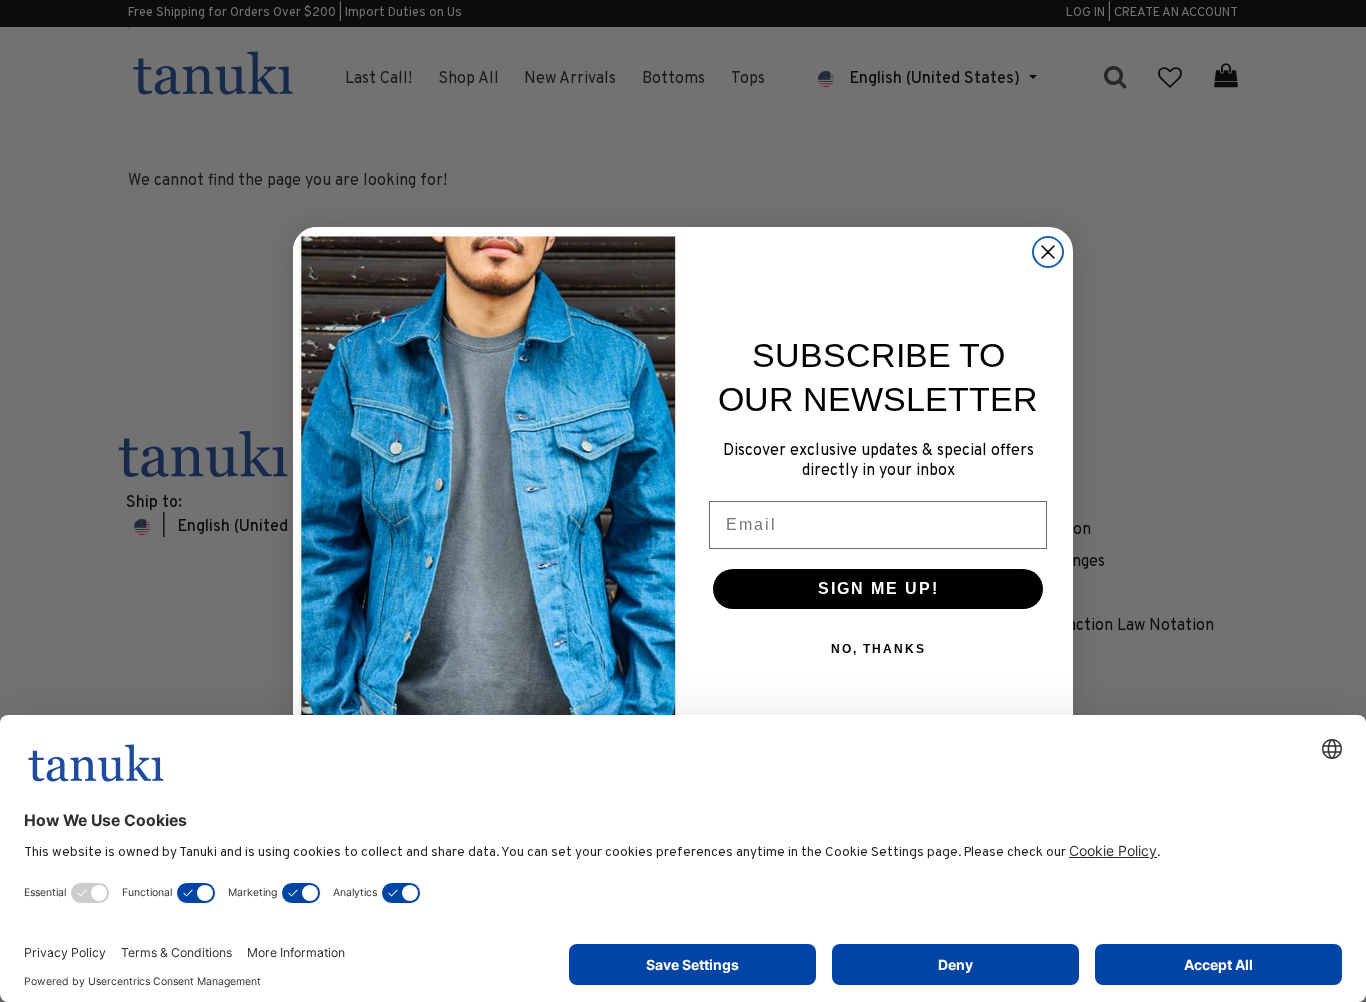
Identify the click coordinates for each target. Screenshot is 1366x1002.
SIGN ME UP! (878, 588)
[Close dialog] (1048, 252)
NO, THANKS (878, 649)
